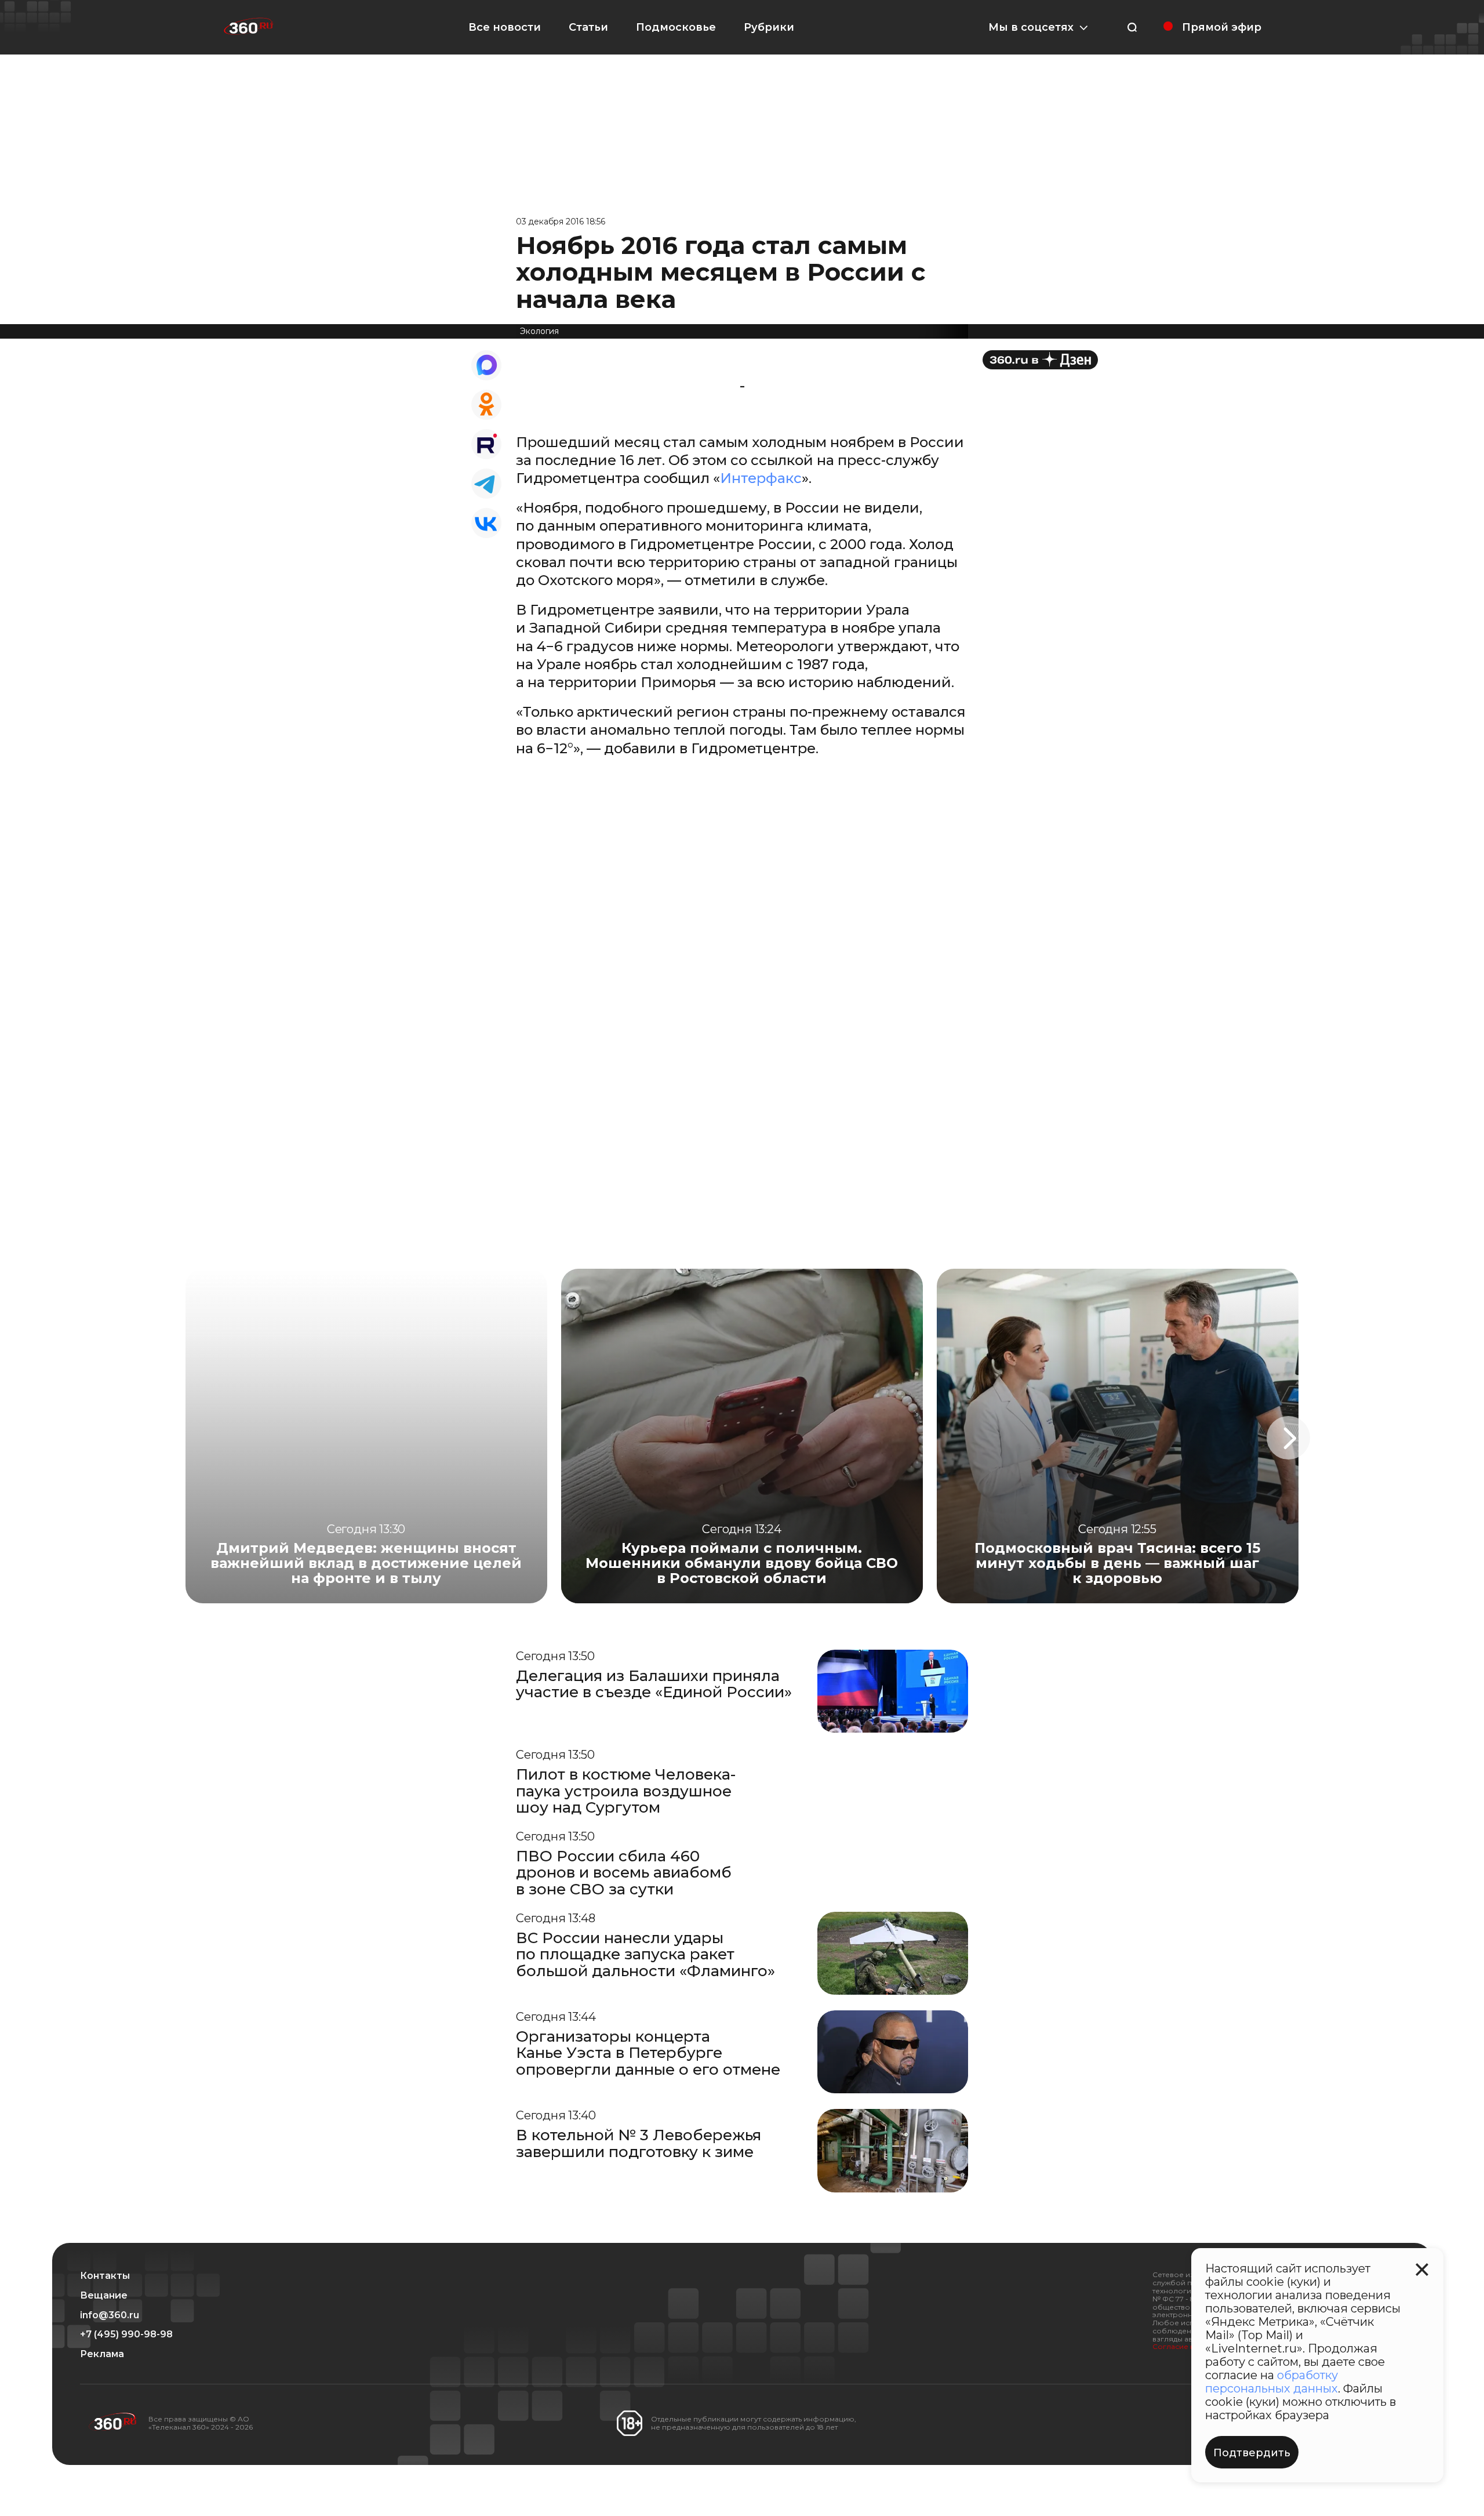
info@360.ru (110, 2315)
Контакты (105, 2276)
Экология (539, 331)
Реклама (102, 2354)
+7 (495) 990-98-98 (126, 2335)
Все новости (505, 27)
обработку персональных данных (1272, 2382)
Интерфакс (761, 478)
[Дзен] (1040, 360)
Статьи (588, 27)
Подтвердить (1252, 2453)
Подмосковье (676, 27)
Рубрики (769, 27)
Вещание (104, 2296)
